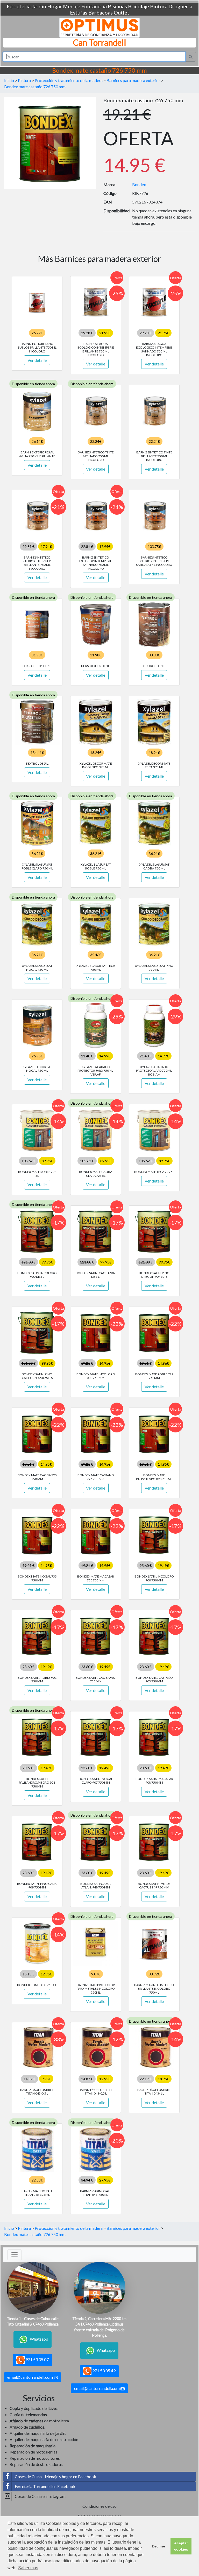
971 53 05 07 (37, 2359)
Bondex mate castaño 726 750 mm (35, 87)
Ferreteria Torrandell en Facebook (45, 2486)
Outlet (122, 12)
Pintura (159, 6)
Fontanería (94, 6)
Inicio (9, 80)
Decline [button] (158, 2546)
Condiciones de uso (99, 2506)
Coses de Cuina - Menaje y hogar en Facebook (55, 2476)
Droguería (180, 6)
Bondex (139, 184)
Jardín (39, 6)
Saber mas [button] (28, 2568)
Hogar (55, 6)
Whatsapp (39, 2339)
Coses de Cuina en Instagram (40, 2496)
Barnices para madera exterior (133, 80)
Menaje (72, 6)
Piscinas (117, 6)
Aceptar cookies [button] (181, 2546)
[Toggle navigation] (15, 2255)
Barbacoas (101, 12)
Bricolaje (138, 6)
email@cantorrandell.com (30, 2377)
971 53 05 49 (104, 2371)
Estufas (79, 12)
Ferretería (19, 6)
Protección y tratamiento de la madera (69, 80)
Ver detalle (37, 360)
